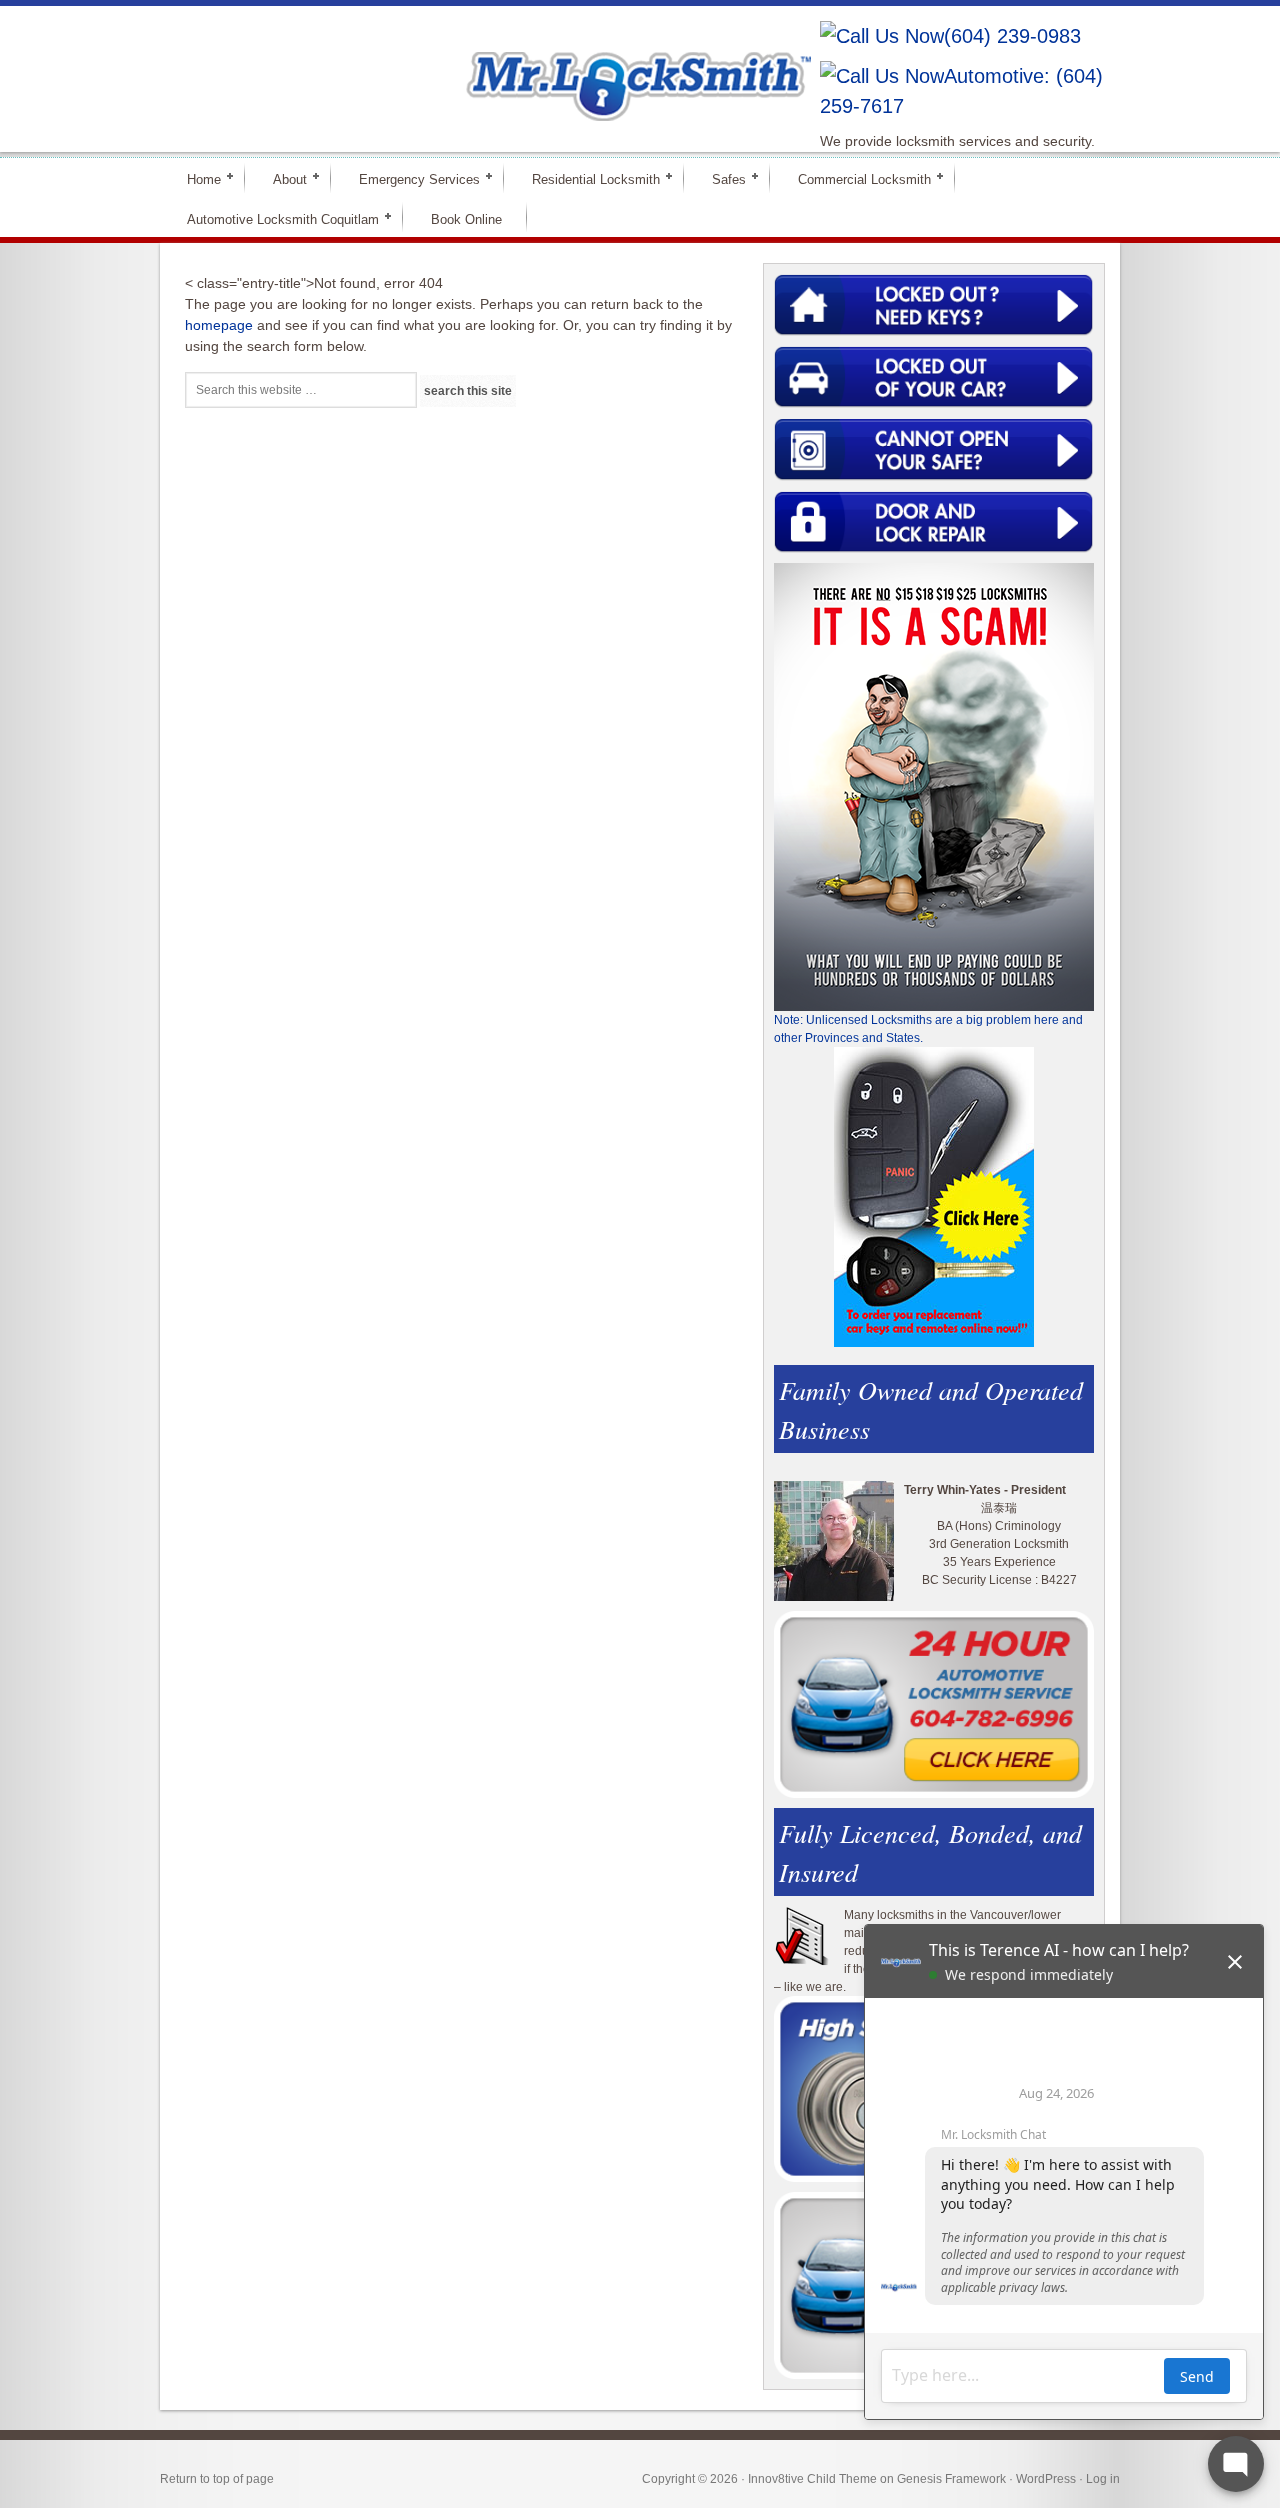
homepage (219, 325)
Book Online (466, 219)
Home (195, 178)
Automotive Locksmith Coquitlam (274, 218)
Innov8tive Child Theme (812, 2479)
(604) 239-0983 (1012, 36)
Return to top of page (217, 2479)
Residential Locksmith (587, 178)
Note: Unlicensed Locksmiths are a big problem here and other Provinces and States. (928, 1029)
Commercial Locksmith (856, 178)
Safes (720, 178)
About (281, 178)
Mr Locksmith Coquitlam (446, 66)
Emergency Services (411, 178)
